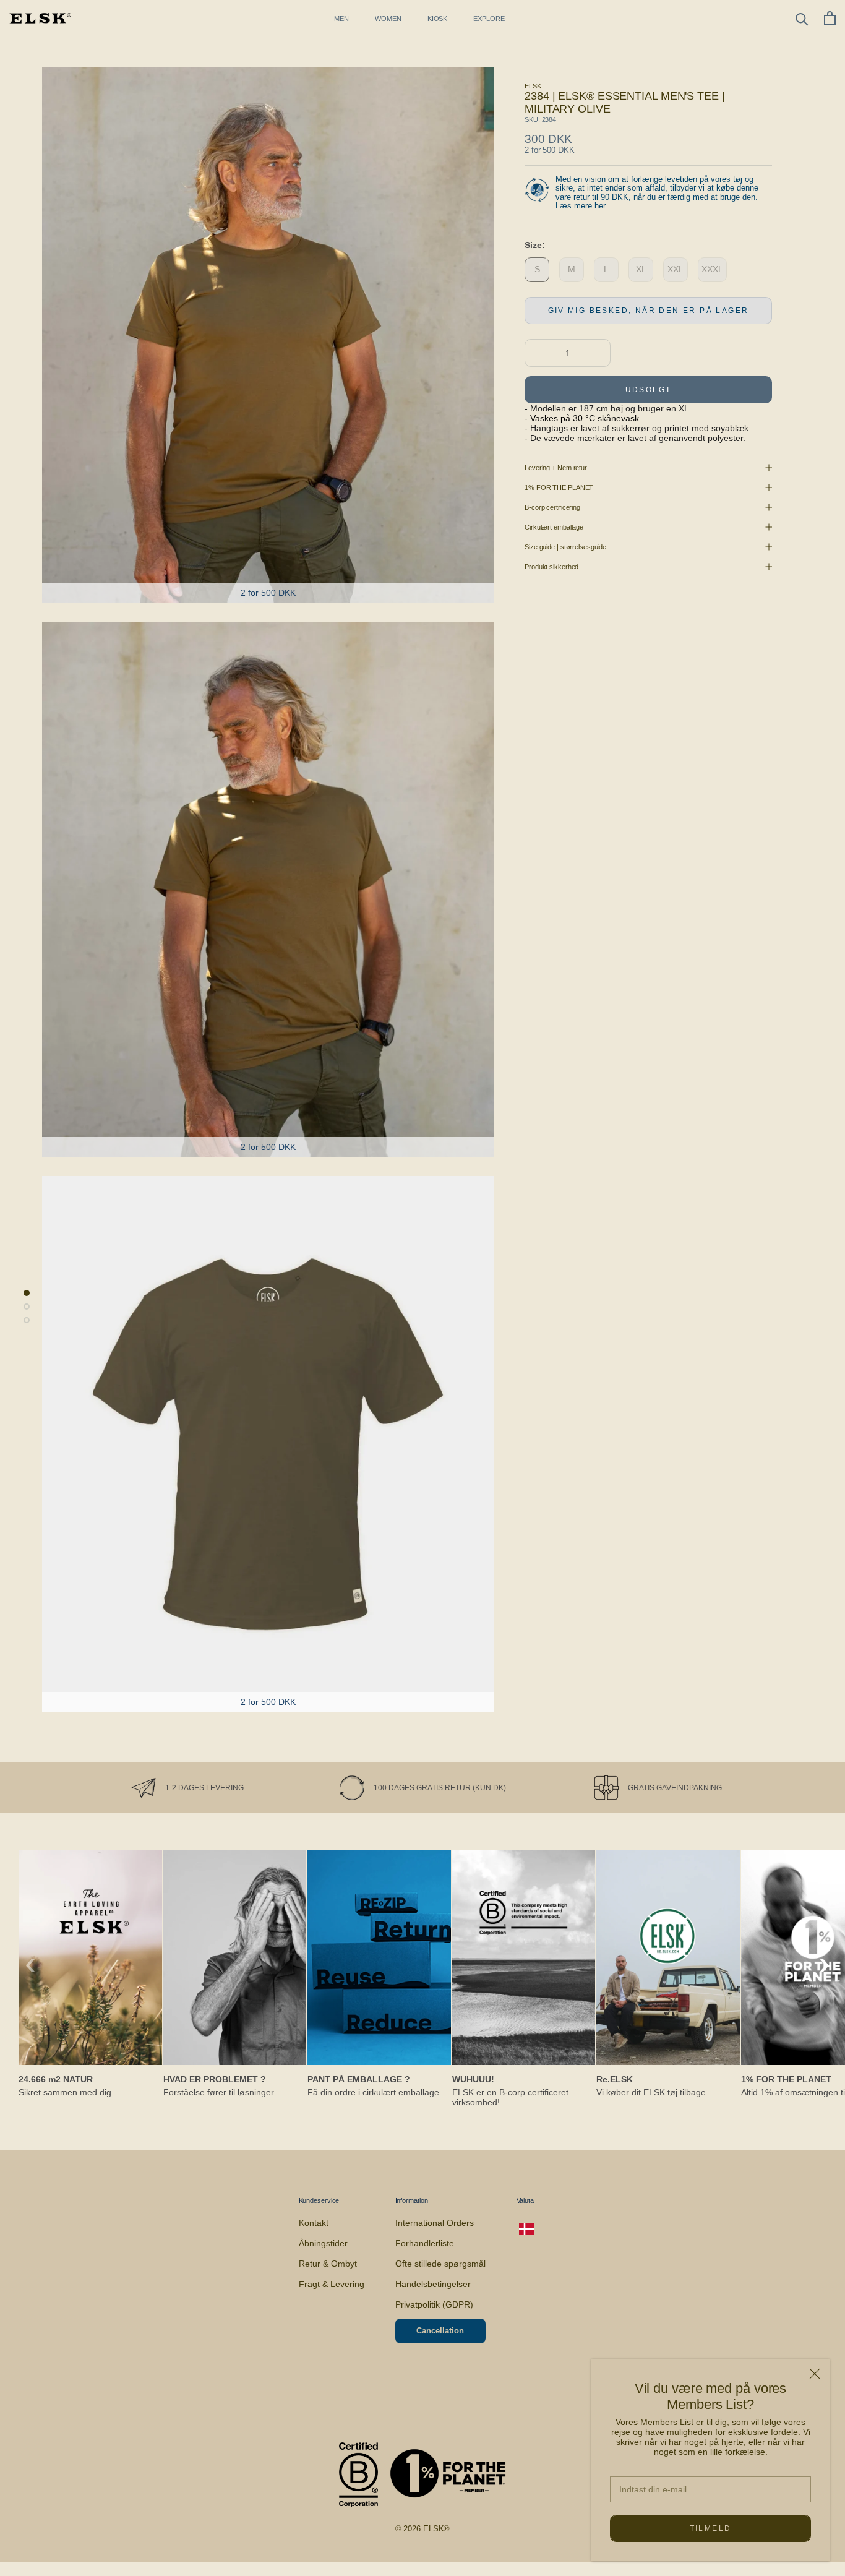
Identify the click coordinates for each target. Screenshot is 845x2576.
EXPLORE (489, 19)
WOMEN (388, 19)
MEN (341, 19)
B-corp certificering (552, 507)
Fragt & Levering (332, 2284)
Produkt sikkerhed (551, 567)
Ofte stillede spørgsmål (440, 2264)
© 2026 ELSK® (423, 2529)
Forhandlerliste (425, 2243)
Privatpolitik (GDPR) (434, 2304)
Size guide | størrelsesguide (565, 547)
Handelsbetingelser (433, 2284)
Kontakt (314, 2223)
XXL (676, 269)
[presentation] (31, 1963)
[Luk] (815, 2374)
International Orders (435, 2223)
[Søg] (802, 18)
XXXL (712, 269)
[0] (830, 18)
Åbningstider (323, 2243)
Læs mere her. (581, 206)
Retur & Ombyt (328, 2264)
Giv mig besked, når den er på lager (649, 311)
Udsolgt (649, 390)
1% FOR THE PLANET (559, 487)
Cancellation (440, 2331)
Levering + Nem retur (556, 468)
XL (641, 269)
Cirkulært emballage (554, 527)
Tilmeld (711, 2528)
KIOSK (438, 19)
